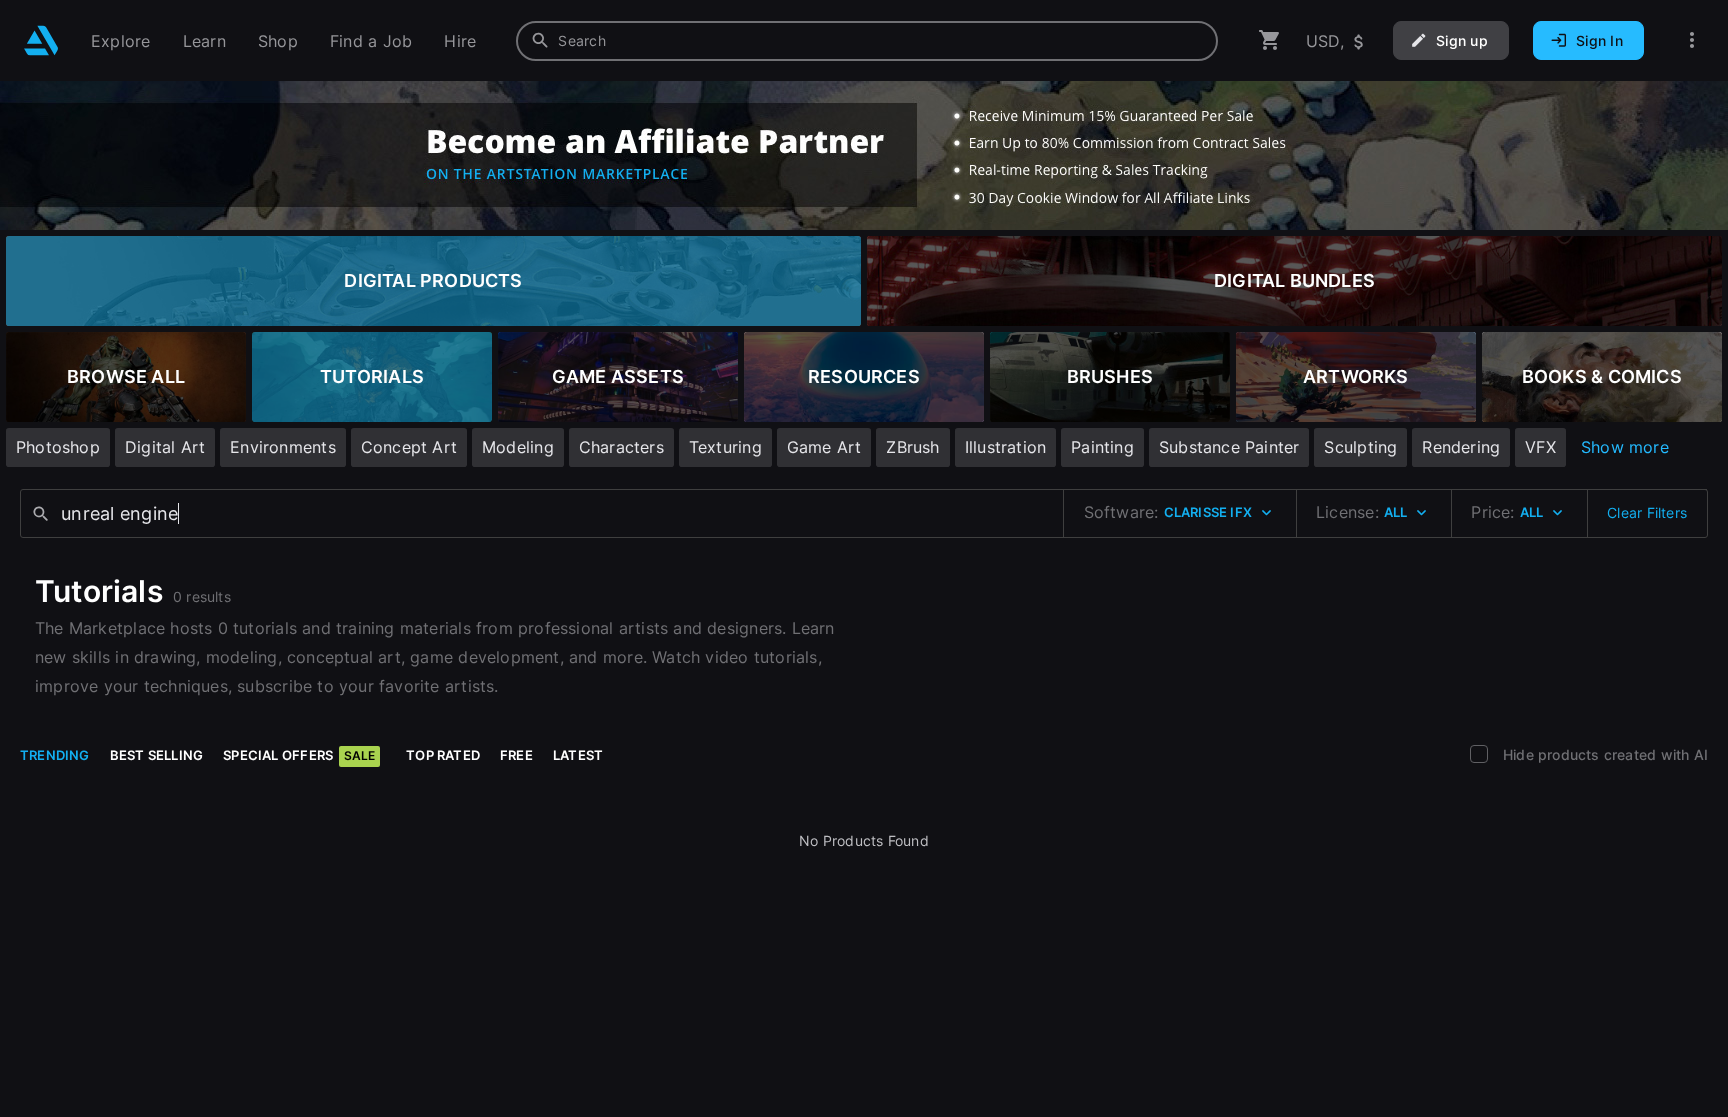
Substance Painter (1229, 447)
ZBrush (912, 447)
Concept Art (409, 447)
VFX (1540, 447)
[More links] (1692, 40)
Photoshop (58, 447)
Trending (55, 755)
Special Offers (299, 755)
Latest (578, 755)
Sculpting (1360, 447)
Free (516, 755)
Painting (1102, 447)
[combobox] (867, 41)
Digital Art (165, 447)
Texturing (725, 447)
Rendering (1461, 447)
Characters (621, 447)
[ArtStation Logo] (41, 40)
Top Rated (443, 755)
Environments (283, 447)
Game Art (824, 447)
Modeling (518, 447)
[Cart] (1270, 40)
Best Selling (157, 755)
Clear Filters (1647, 512)
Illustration (1006, 447)
